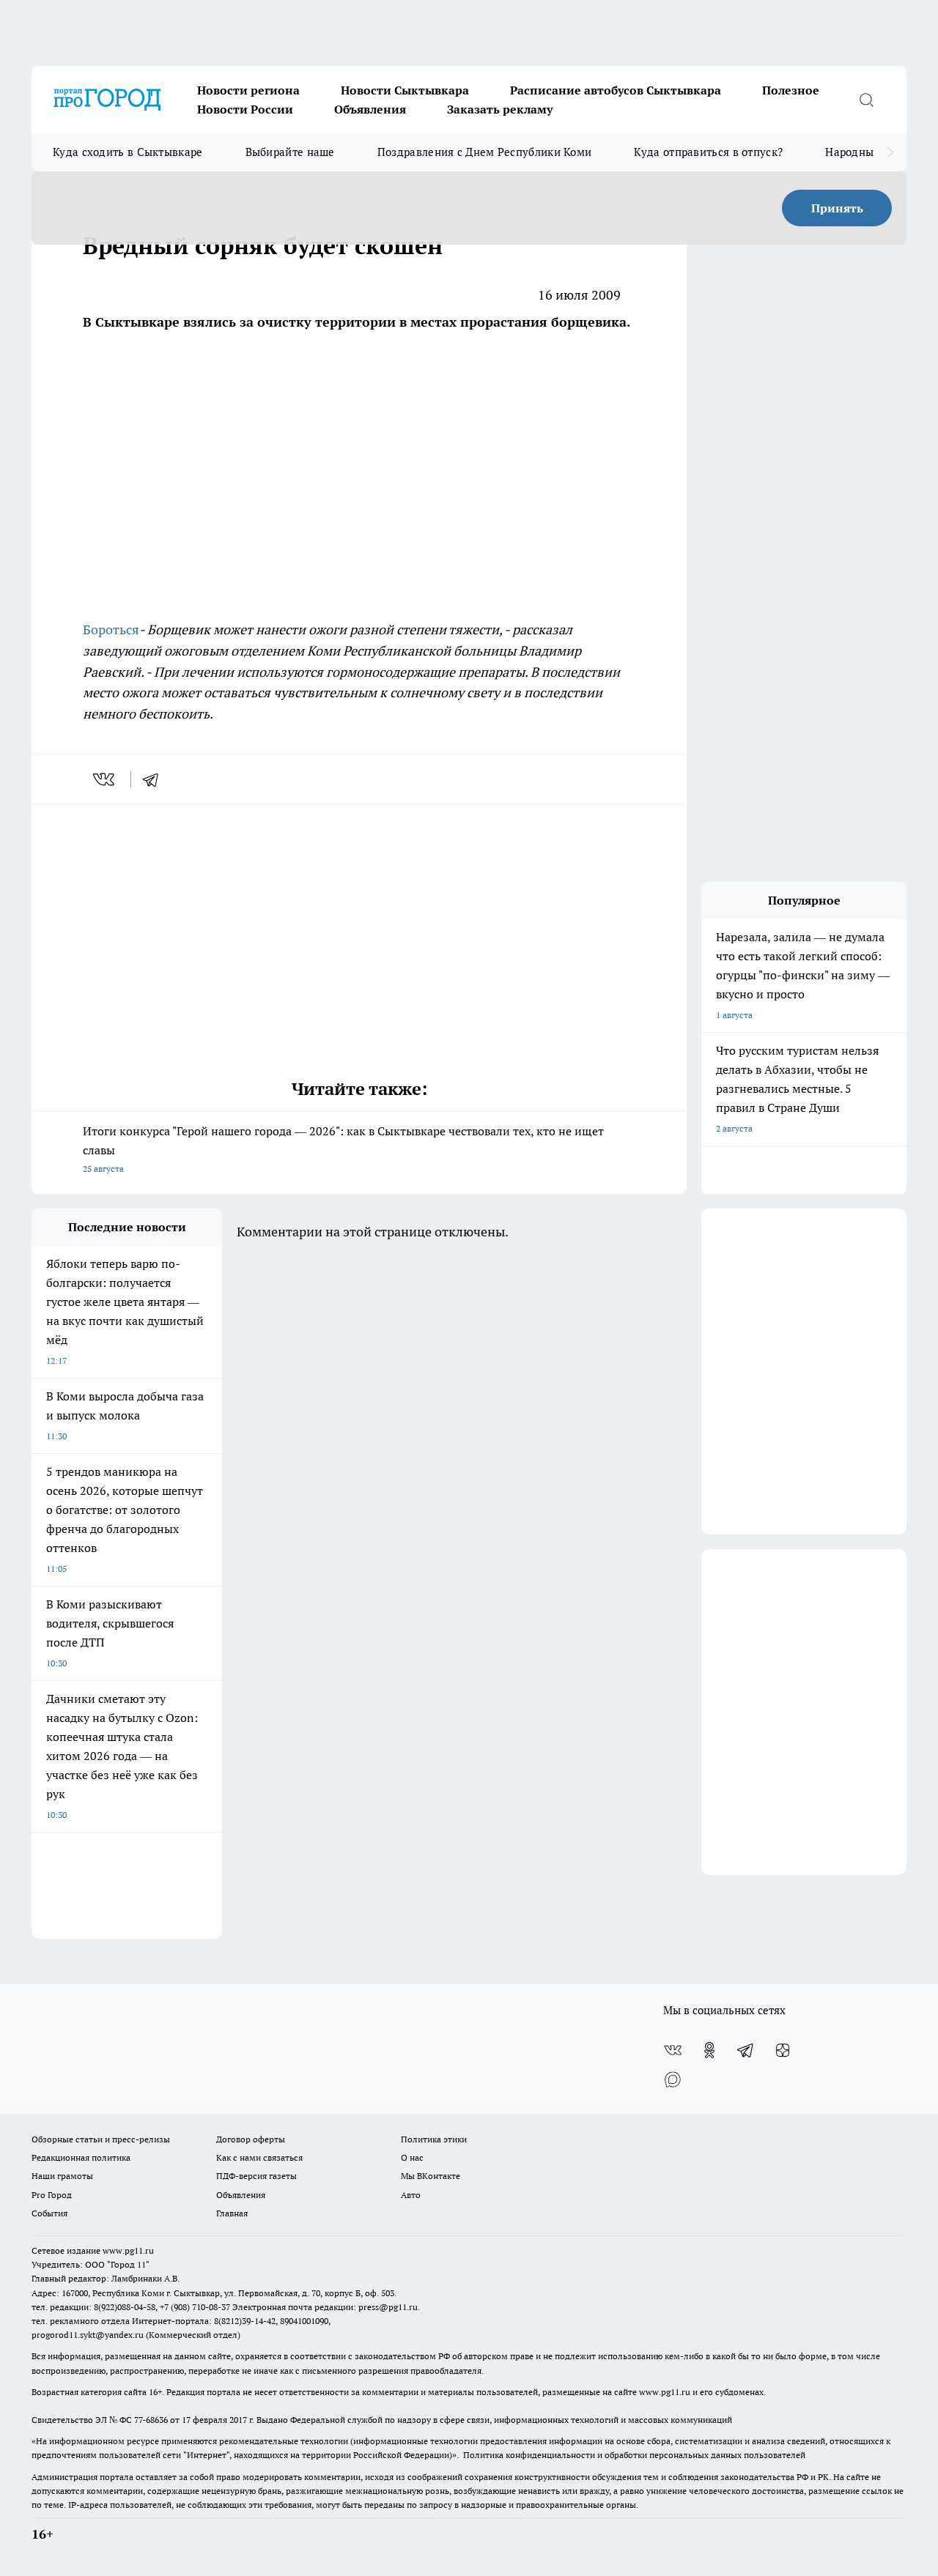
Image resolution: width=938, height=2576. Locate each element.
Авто (411, 2195)
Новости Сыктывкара (405, 90)
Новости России (245, 109)
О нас (412, 2157)
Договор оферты (251, 2139)
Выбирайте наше (290, 152)
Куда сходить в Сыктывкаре (128, 152)
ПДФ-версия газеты (256, 2176)
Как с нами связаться (259, 2157)
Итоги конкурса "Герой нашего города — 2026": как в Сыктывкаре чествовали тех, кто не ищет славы (343, 1149)
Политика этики (434, 2139)
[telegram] (155, 779)
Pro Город (52, 2195)
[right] (890, 152)
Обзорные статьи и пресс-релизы (101, 2139)
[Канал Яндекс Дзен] (783, 2050)
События (49, 2213)
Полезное (791, 90)
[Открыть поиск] (866, 100)
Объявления (370, 109)
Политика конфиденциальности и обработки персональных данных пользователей (634, 2455)
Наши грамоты (62, 2176)
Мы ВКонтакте (431, 2176)
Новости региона (248, 90)
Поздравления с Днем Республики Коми (485, 152)
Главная (232, 2213)
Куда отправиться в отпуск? (708, 152)
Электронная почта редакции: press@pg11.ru (325, 2307)
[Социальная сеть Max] (673, 2079)
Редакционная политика (81, 2157)
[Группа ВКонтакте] (673, 2050)
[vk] (105, 779)
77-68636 (151, 2420)
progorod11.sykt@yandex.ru (88, 2335)
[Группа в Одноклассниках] (709, 2050)
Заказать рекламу (500, 109)
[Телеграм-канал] (746, 2050)
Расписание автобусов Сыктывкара (616, 90)
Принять (837, 208)
